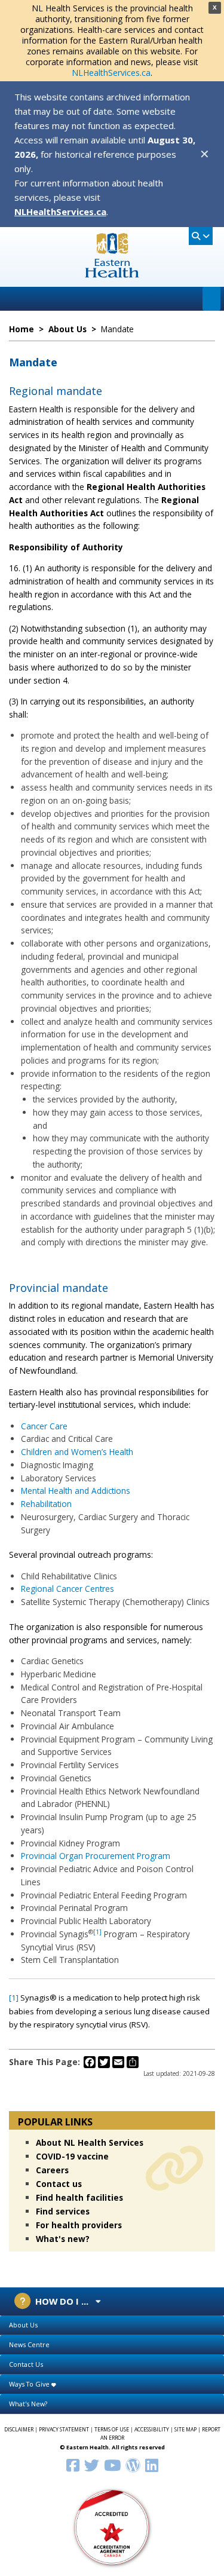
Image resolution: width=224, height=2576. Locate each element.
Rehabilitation (46, 1504)
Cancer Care (44, 1426)
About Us (23, 2325)
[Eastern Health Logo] (112, 274)
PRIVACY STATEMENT (64, 2430)
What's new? (63, 2239)
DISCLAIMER (19, 2430)
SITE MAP (185, 2430)
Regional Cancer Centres (67, 1589)
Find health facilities (79, 2197)
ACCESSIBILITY (152, 2430)
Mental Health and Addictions (76, 1491)
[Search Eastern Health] (201, 236)
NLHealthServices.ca (111, 73)
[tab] (112, 2325)
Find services (63, 2211)
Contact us (59, 2184)
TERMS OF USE (112, 2430)
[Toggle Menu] (211, 299)
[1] (97, 1932)
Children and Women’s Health (77, 1452)
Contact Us (26, 2364)
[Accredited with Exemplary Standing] (112, 2527)
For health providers (79, 2225)
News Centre (29, 2344)
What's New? (28, 2404)
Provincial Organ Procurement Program (96, 1856)
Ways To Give (30, 2384)
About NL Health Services (90, 2142)
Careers (52, 2170)
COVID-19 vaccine (72, 2156)
